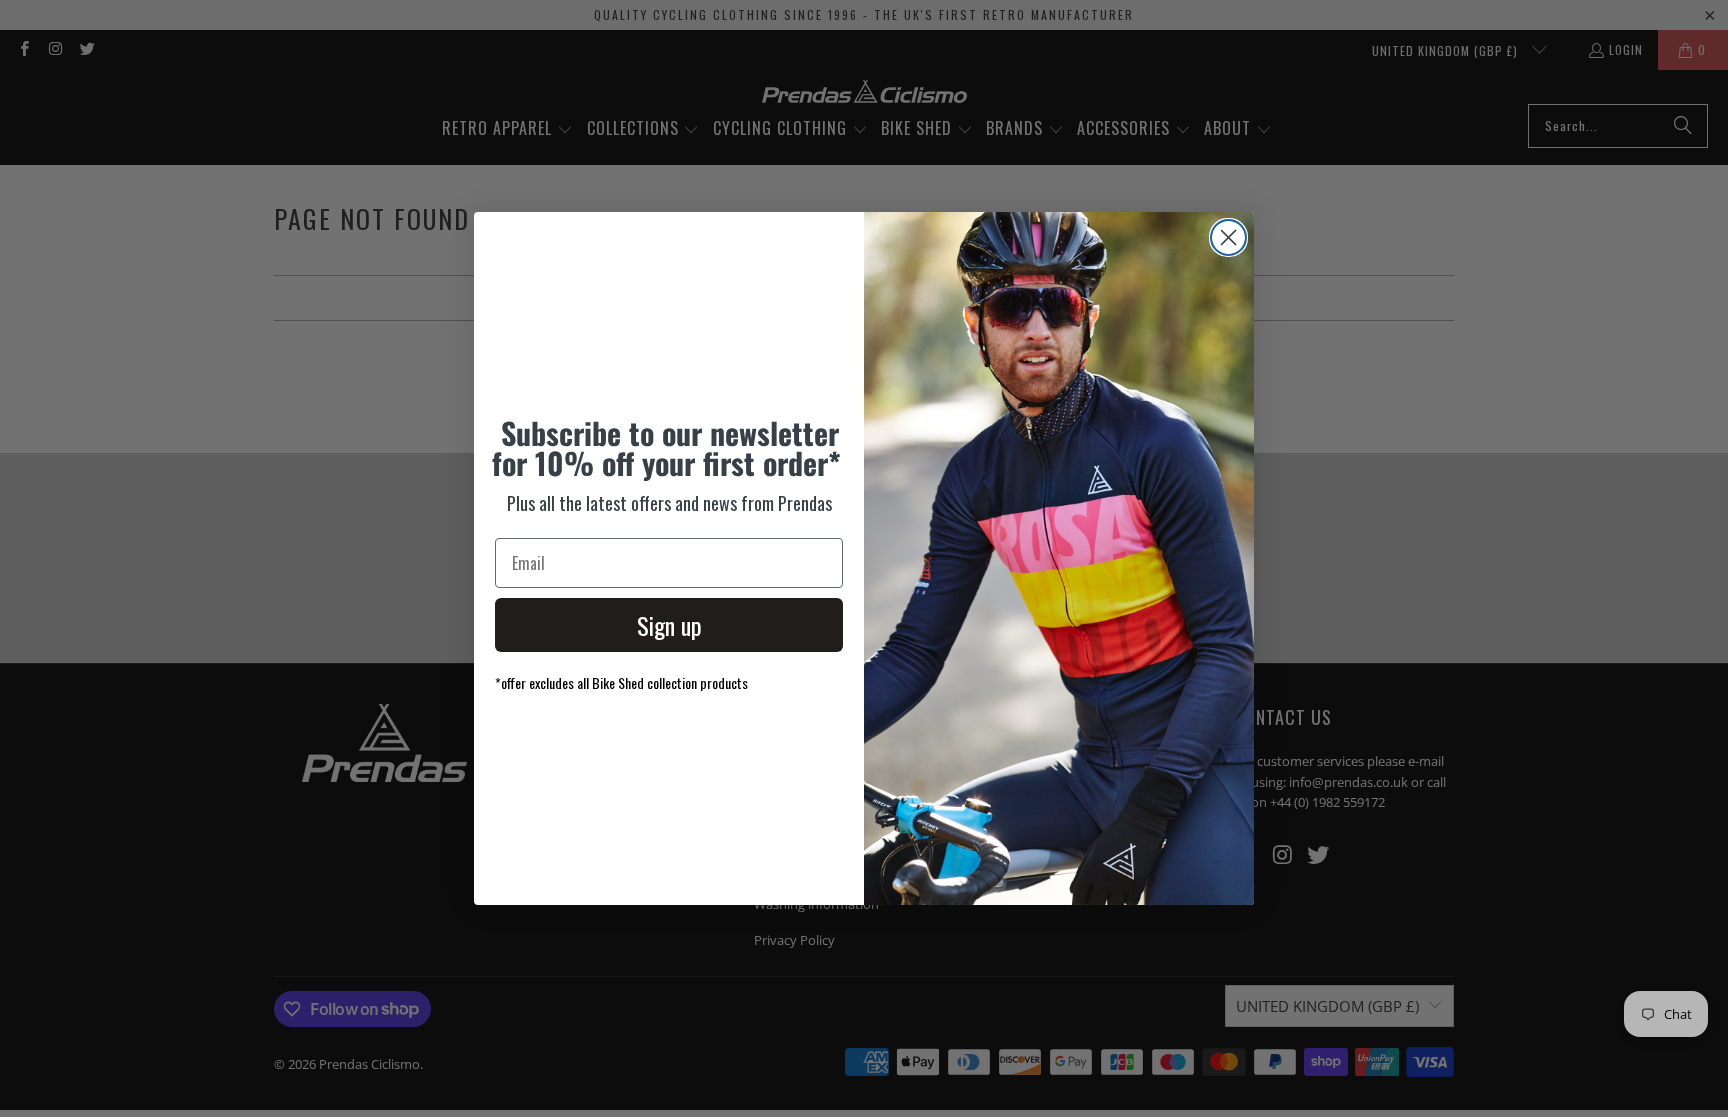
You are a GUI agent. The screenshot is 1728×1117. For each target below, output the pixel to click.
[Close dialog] (1228, 237)
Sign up (669, 625)
